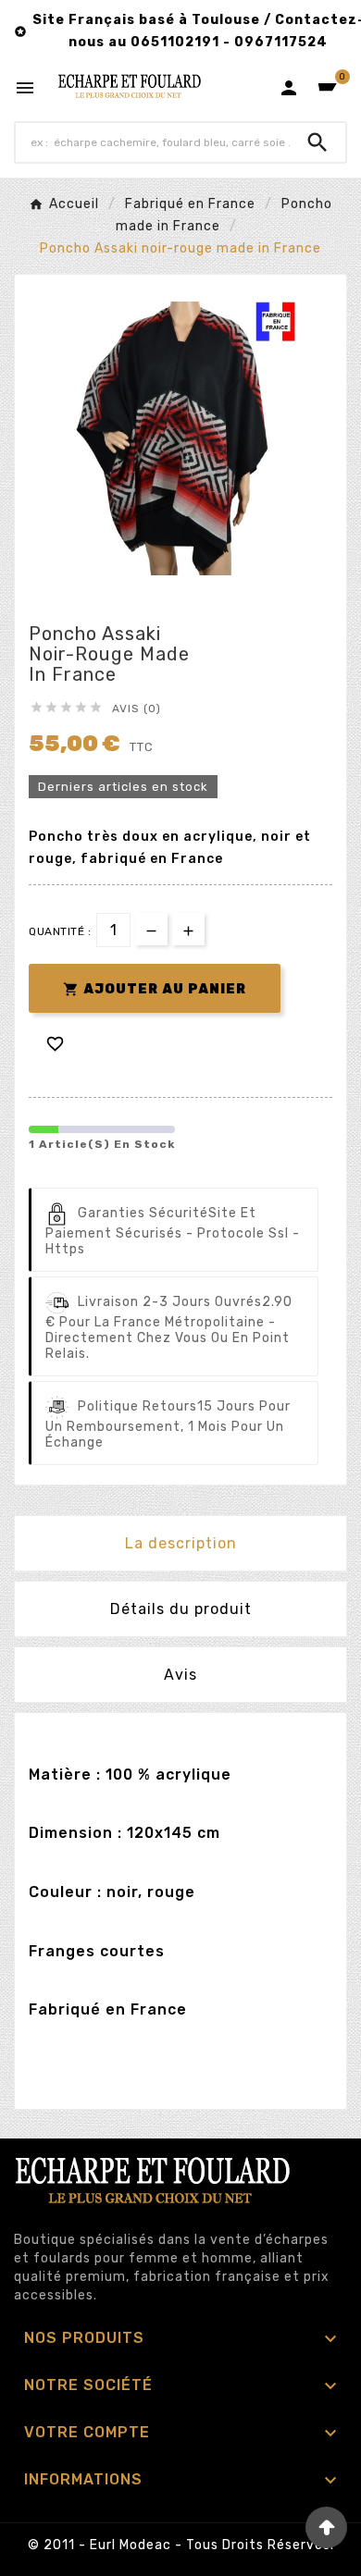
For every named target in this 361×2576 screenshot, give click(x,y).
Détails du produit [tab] (181, 1609)
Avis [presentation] (180, 1675)
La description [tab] (181, 1543)
